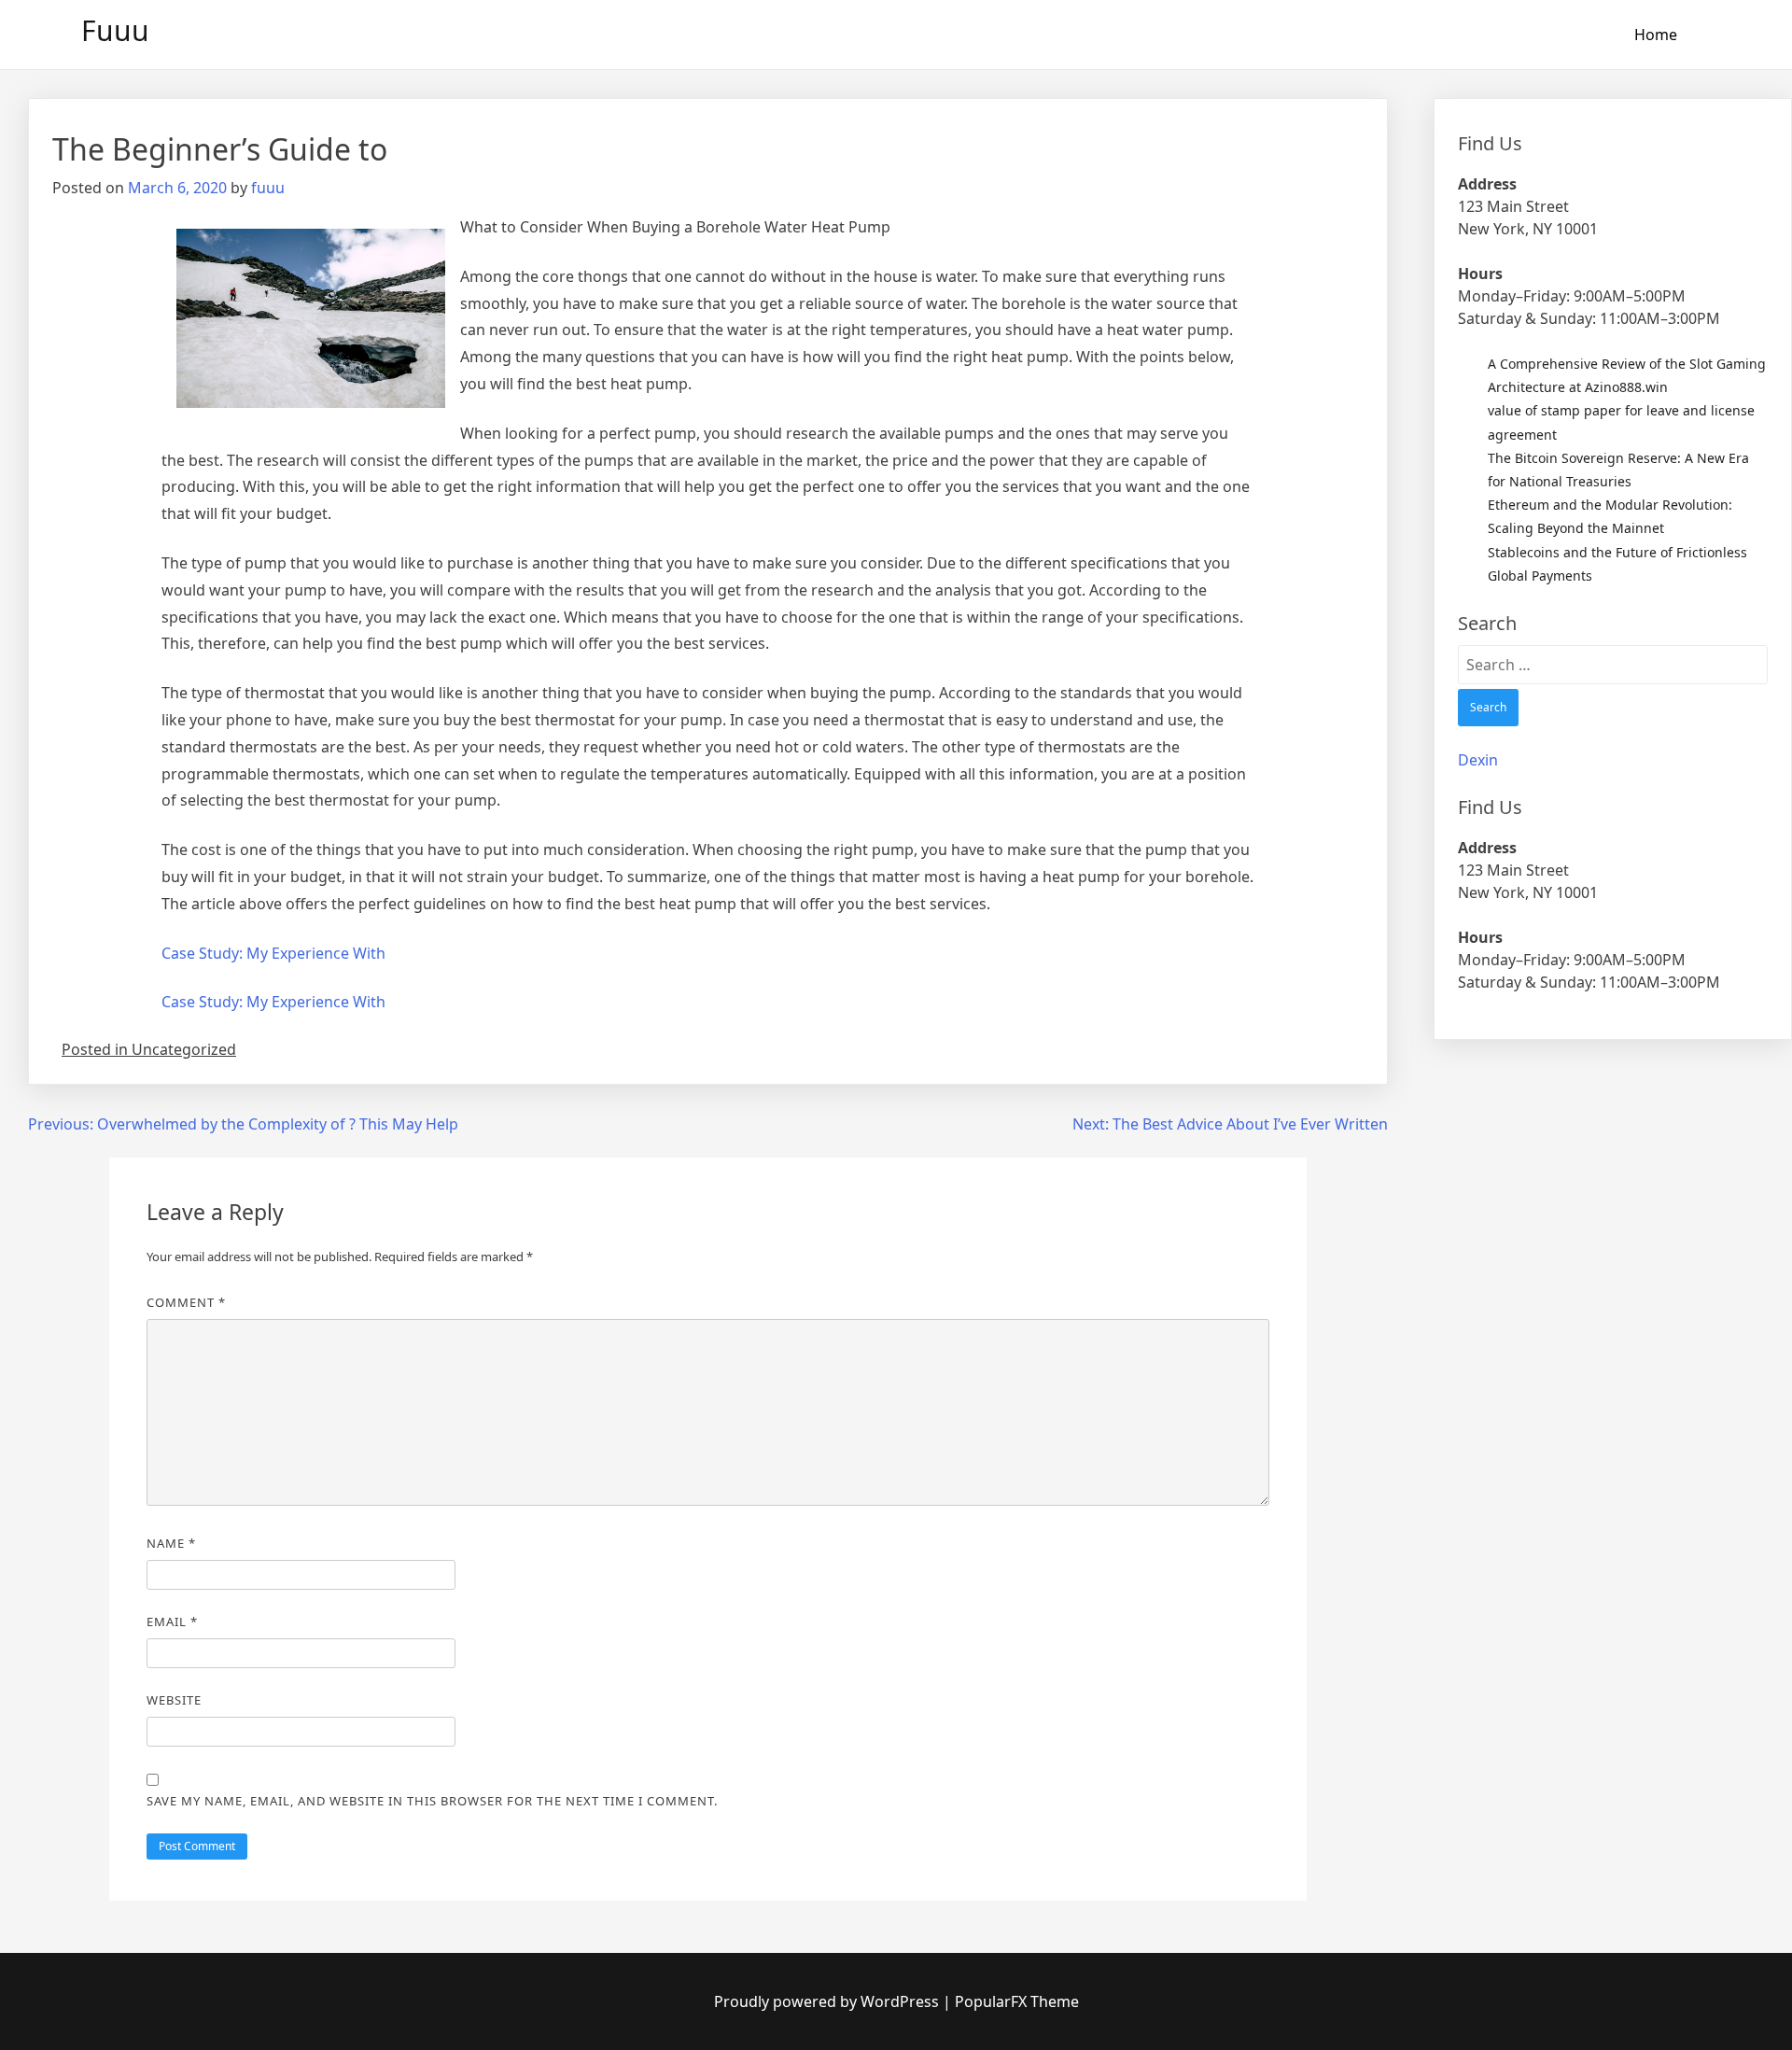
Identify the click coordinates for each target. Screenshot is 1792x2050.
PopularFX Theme (1017, 2001)
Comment (186, 1302)
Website (174, 1700)
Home (1656, 35)
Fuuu (115, 30)
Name (171, 1543)
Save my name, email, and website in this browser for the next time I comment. (432, 1801)
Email (172, 1622)
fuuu (268, 188)
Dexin (1478, 760)
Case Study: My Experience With (273, 953)
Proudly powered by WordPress (828, 2001)
